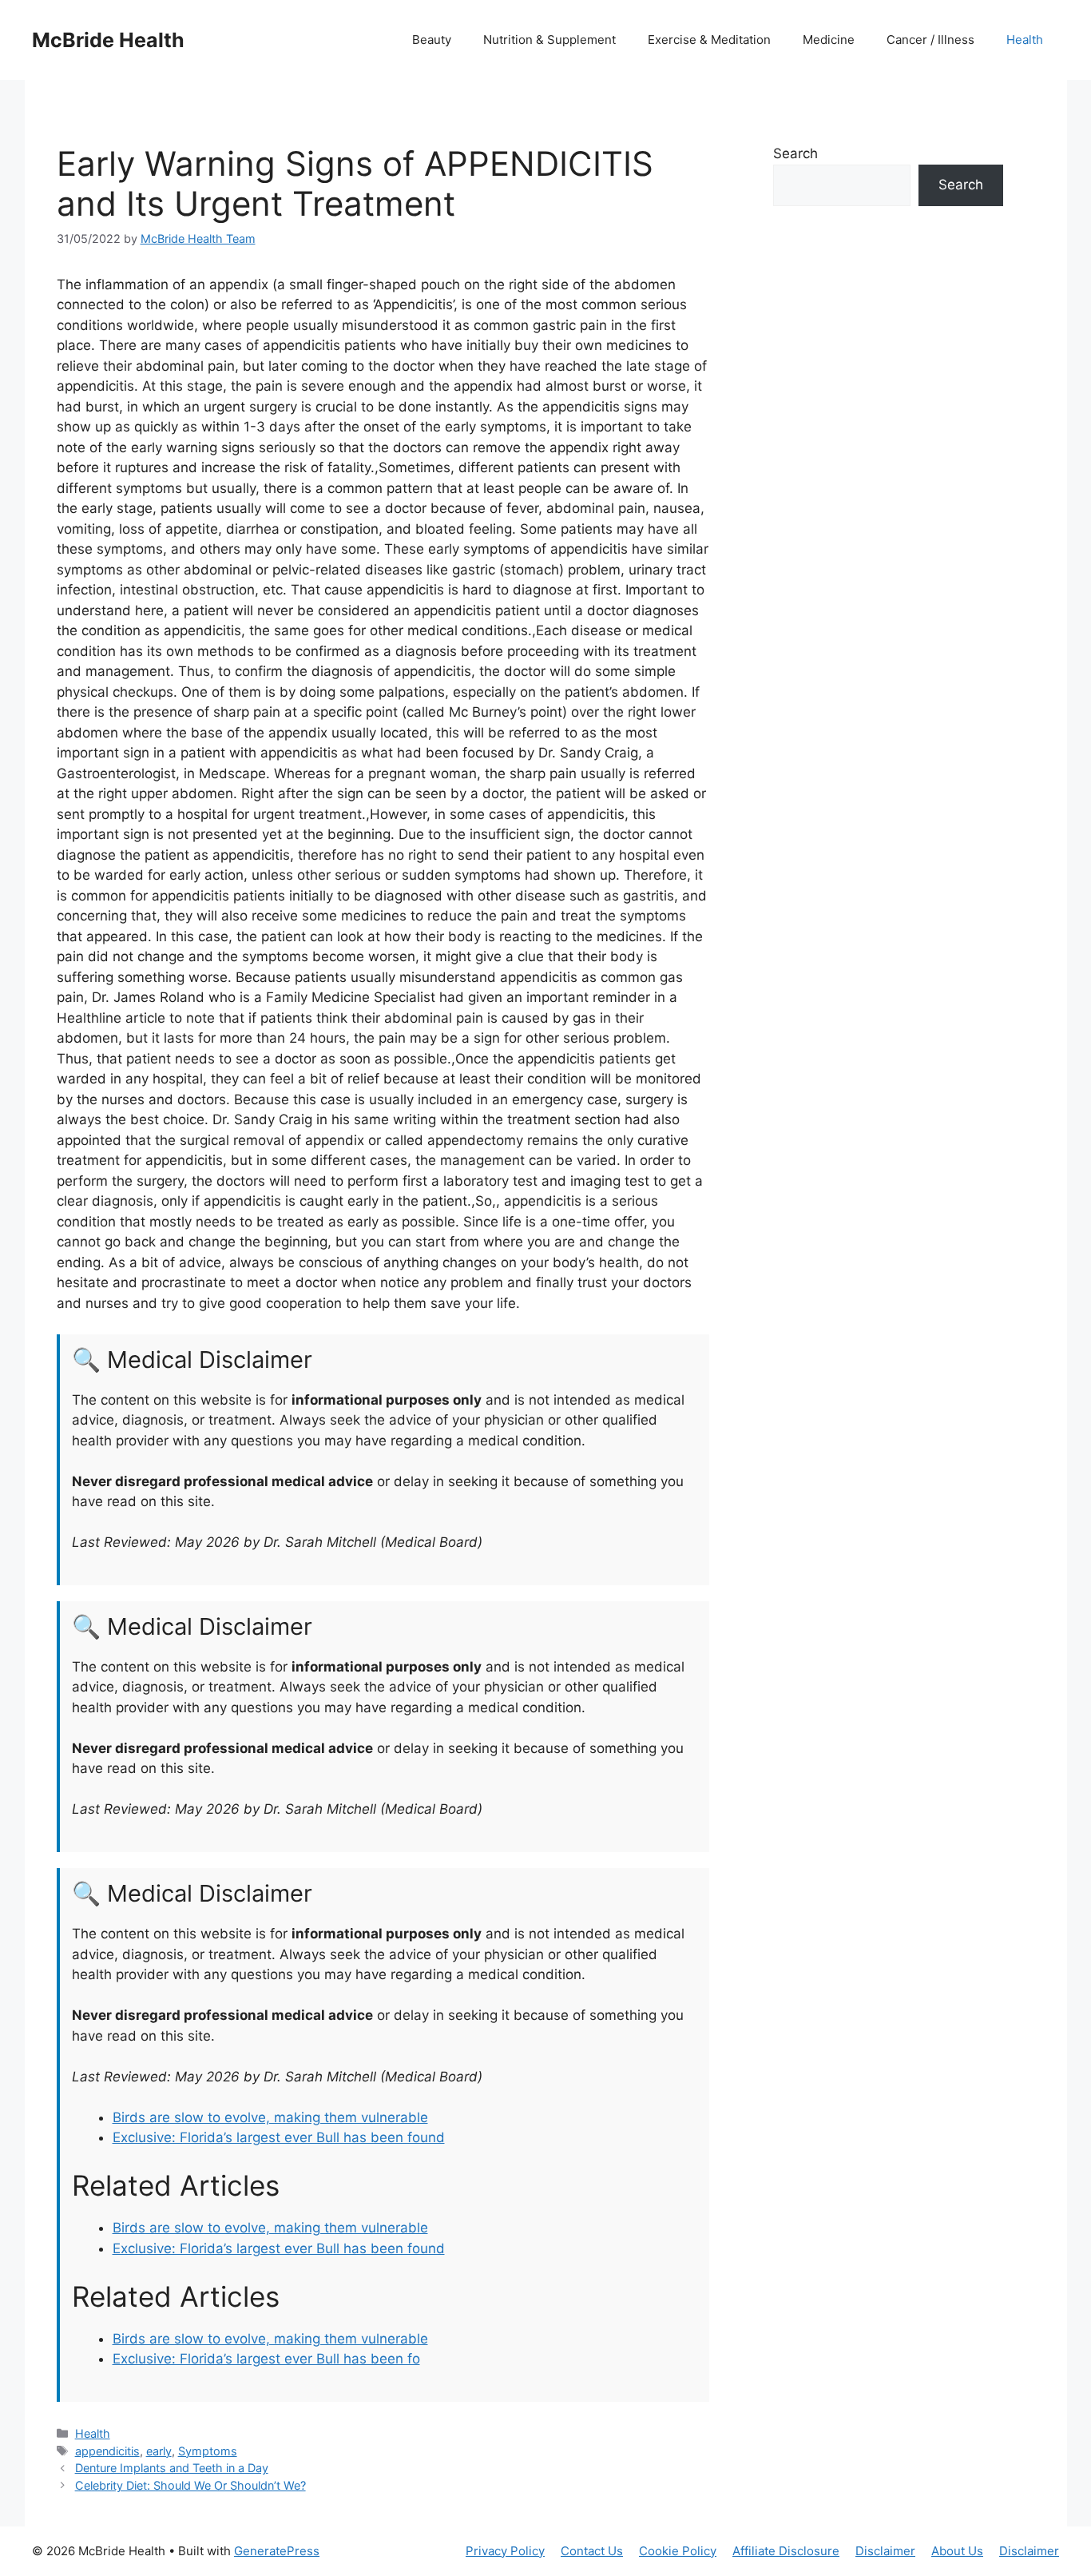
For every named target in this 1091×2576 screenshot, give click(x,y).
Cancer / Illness (930, 40)
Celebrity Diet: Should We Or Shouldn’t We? (190, 2485)
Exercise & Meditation (709, 40)
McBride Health (108, 40)
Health (1025, 40)
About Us (957, 2551)
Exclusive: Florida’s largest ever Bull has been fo (266, 2359)
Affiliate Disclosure (786, 2551)
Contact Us (592, 2551)
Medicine (829, 40)
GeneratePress (277, 2551)
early (159, 2451)
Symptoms (208, 2451)
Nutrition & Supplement (549, 40)
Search (795, 153)
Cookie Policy (678, 2551)
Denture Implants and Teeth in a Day (172, 2468)
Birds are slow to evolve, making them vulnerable (270, 2117)
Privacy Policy (505, 2551)
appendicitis (107, 2451)
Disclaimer (885, 2551)
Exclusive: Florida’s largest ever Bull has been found (279, 2137)
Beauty (432, 40)
